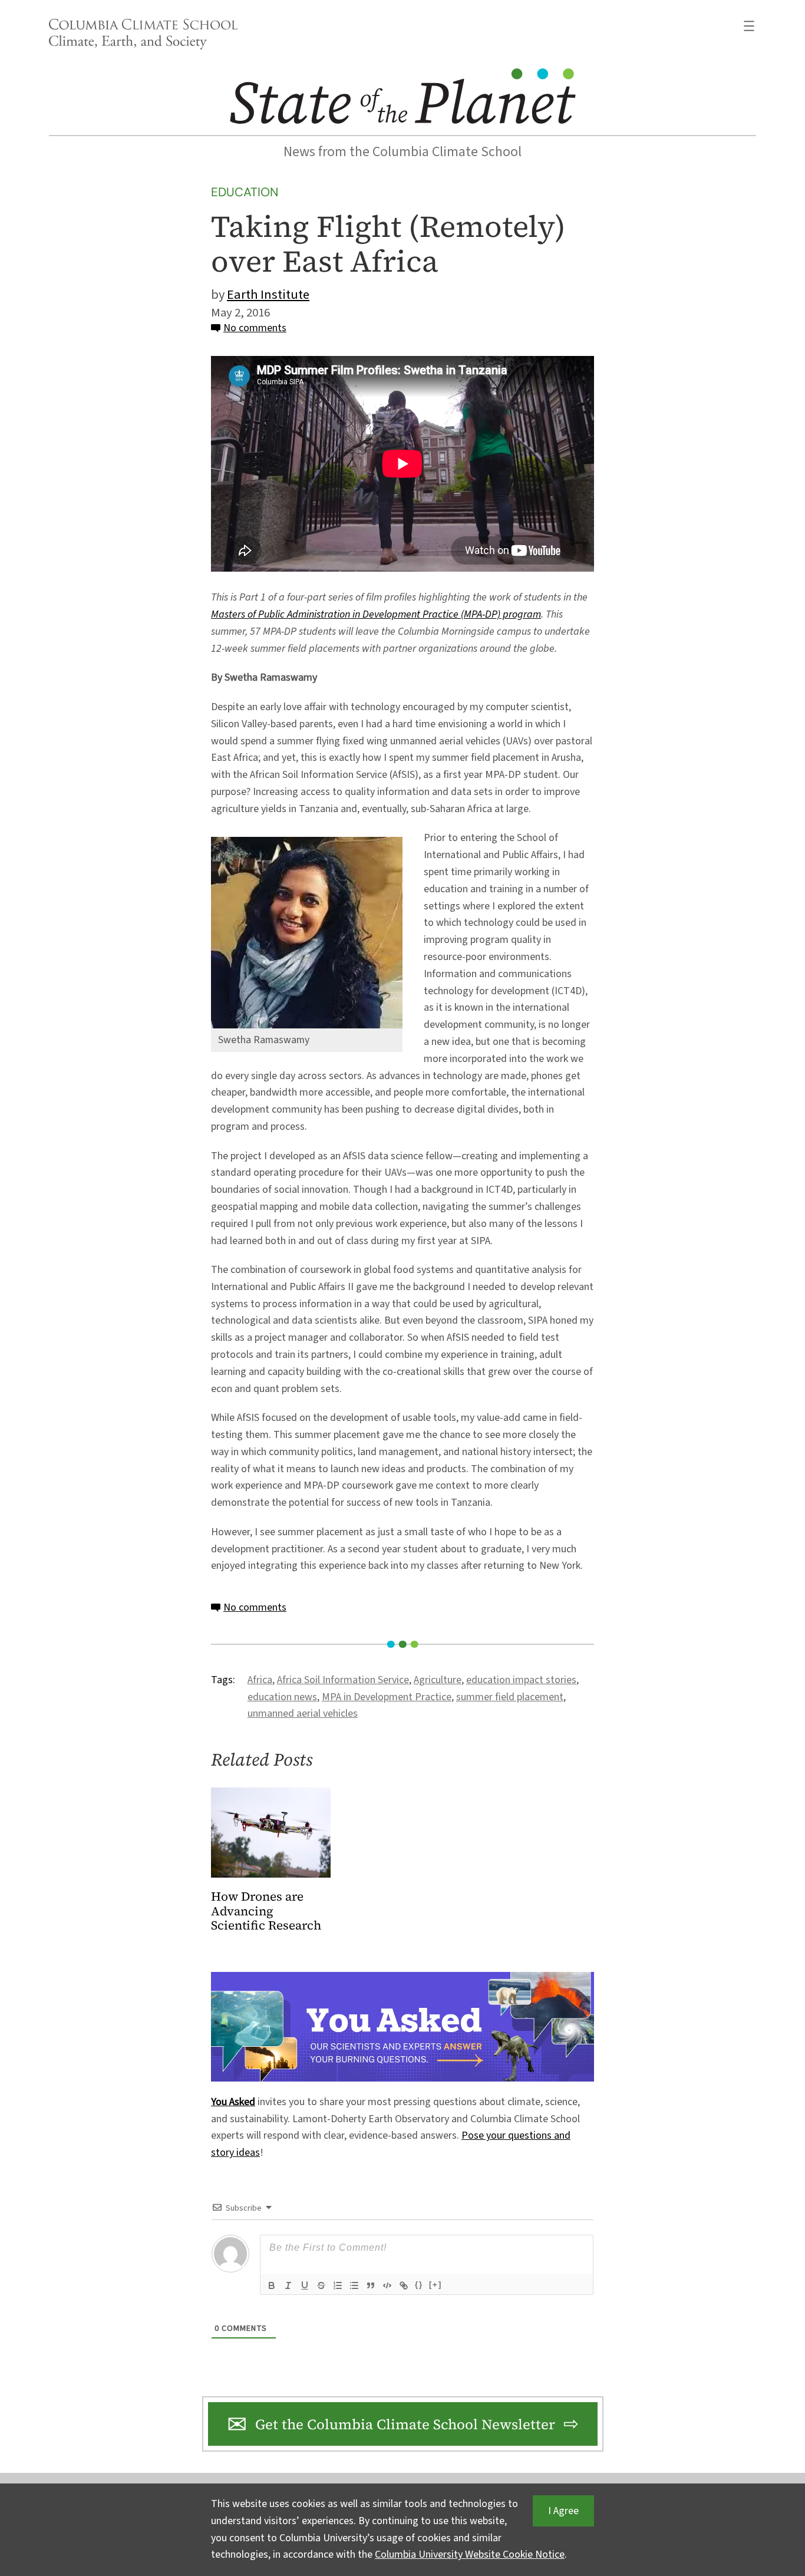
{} (419, 2285)
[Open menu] (749, 26)
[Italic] (288, 2285)
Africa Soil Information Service (343, 1680)
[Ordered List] (338, 2285)
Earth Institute (268, 295)
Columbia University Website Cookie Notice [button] (470, 2554)
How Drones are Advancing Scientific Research (266, 1912)
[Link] (404, 2285)
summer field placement (510, 1697)
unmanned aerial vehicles (303, 1714)
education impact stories (521, 1680)
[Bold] (272, 2285)
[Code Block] (387, 2285)
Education (245, 192)
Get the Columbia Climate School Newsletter (405, 2424)
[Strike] (321, 2285)
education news (282, 1697)
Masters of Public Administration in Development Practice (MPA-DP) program (376, 614)
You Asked (233, 2102)
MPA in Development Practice (387, 1697)
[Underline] (305, 2285)
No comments (255, 328)
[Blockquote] (371, 2285)
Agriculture (438, 1680)
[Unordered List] (354, 2285)
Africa (260, 1680)
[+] (436, 2285)
